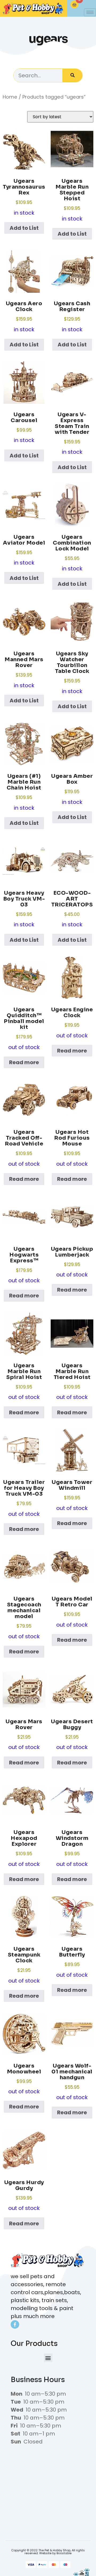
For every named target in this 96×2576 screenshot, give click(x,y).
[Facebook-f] (15, 2324)
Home (10, 97)
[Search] (72, 75)
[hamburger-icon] (90, 12)
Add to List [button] (24, 228)
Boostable (64, 2553)
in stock (24, 197)
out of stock (24, 1029)
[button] (48, 2358)
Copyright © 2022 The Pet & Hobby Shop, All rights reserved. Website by (48, 2552)
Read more (24, 1062)
